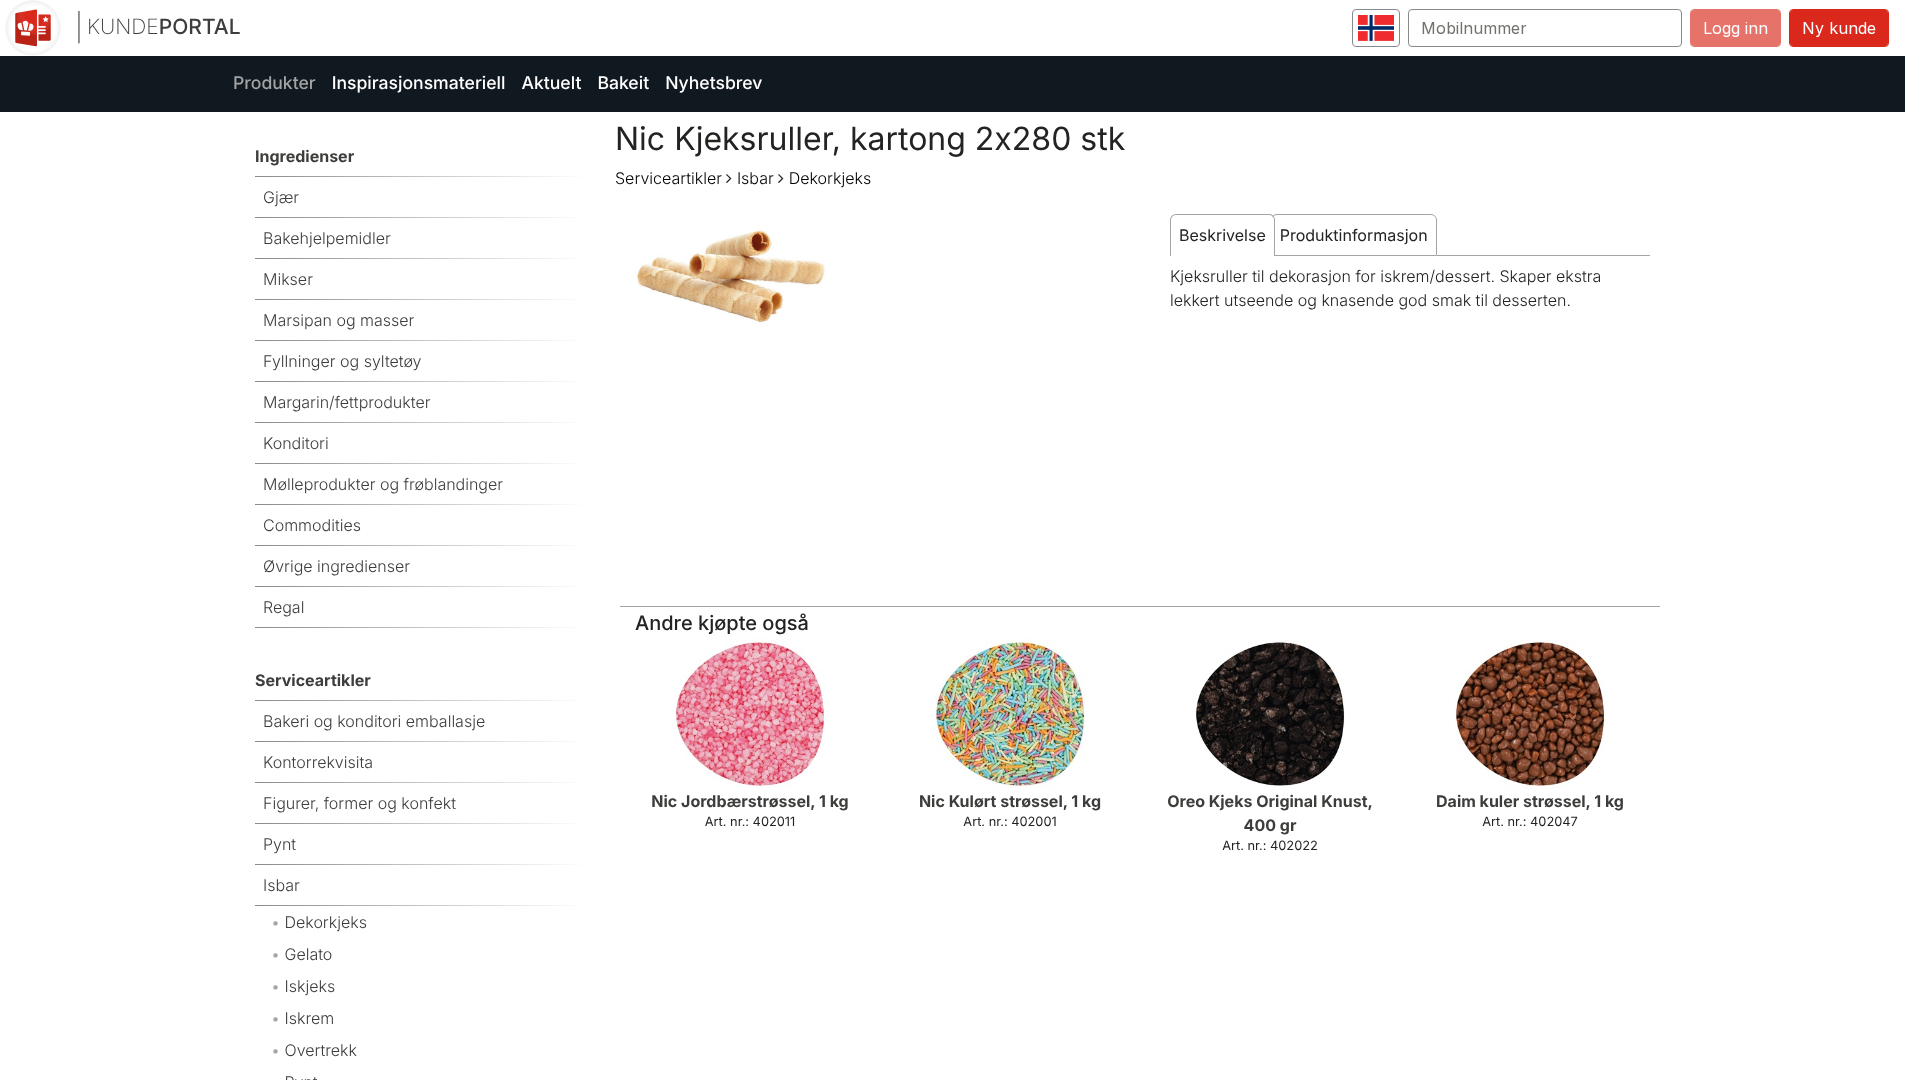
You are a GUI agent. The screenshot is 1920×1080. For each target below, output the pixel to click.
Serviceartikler (668, 178)
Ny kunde (1839, 28)
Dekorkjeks (830, 178)
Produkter (274, 83)
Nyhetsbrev (713, 83)
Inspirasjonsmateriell (419, 83)
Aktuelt (551, 83)
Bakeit (623, 83)
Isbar (755, 178)
